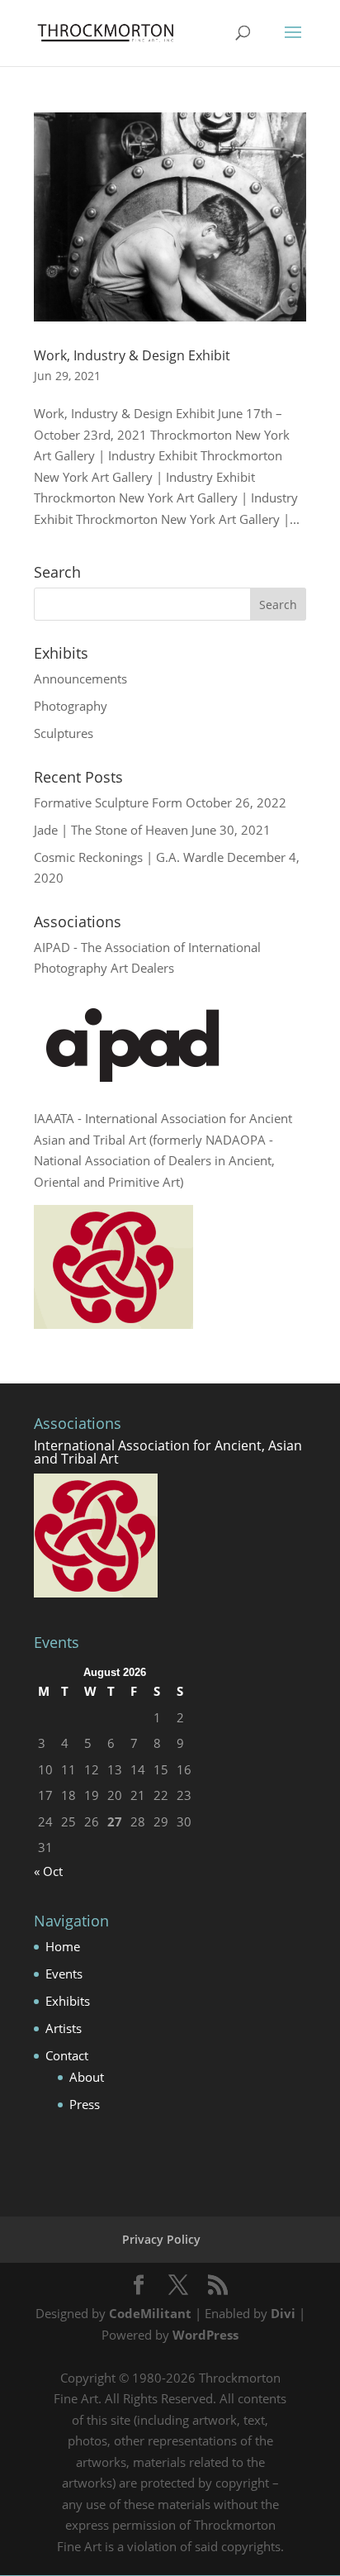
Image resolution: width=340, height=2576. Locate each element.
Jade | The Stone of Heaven (111, 830)
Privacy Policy (161, 2239)
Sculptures (64, 733)
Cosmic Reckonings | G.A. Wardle (129, 857)
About (87, 2077)
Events (64, 1974)
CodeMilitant (150, 2313)
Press (85, 2104)
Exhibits (68, 2001)
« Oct (48, 1871)
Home (63, 1946)
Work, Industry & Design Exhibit (132, 355)
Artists (64, 2028)
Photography (71, 706)
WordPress (205, 2335)
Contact (67, 2055)
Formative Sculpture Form (108, 802)
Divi (283, 2313)
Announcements (80, 679)
